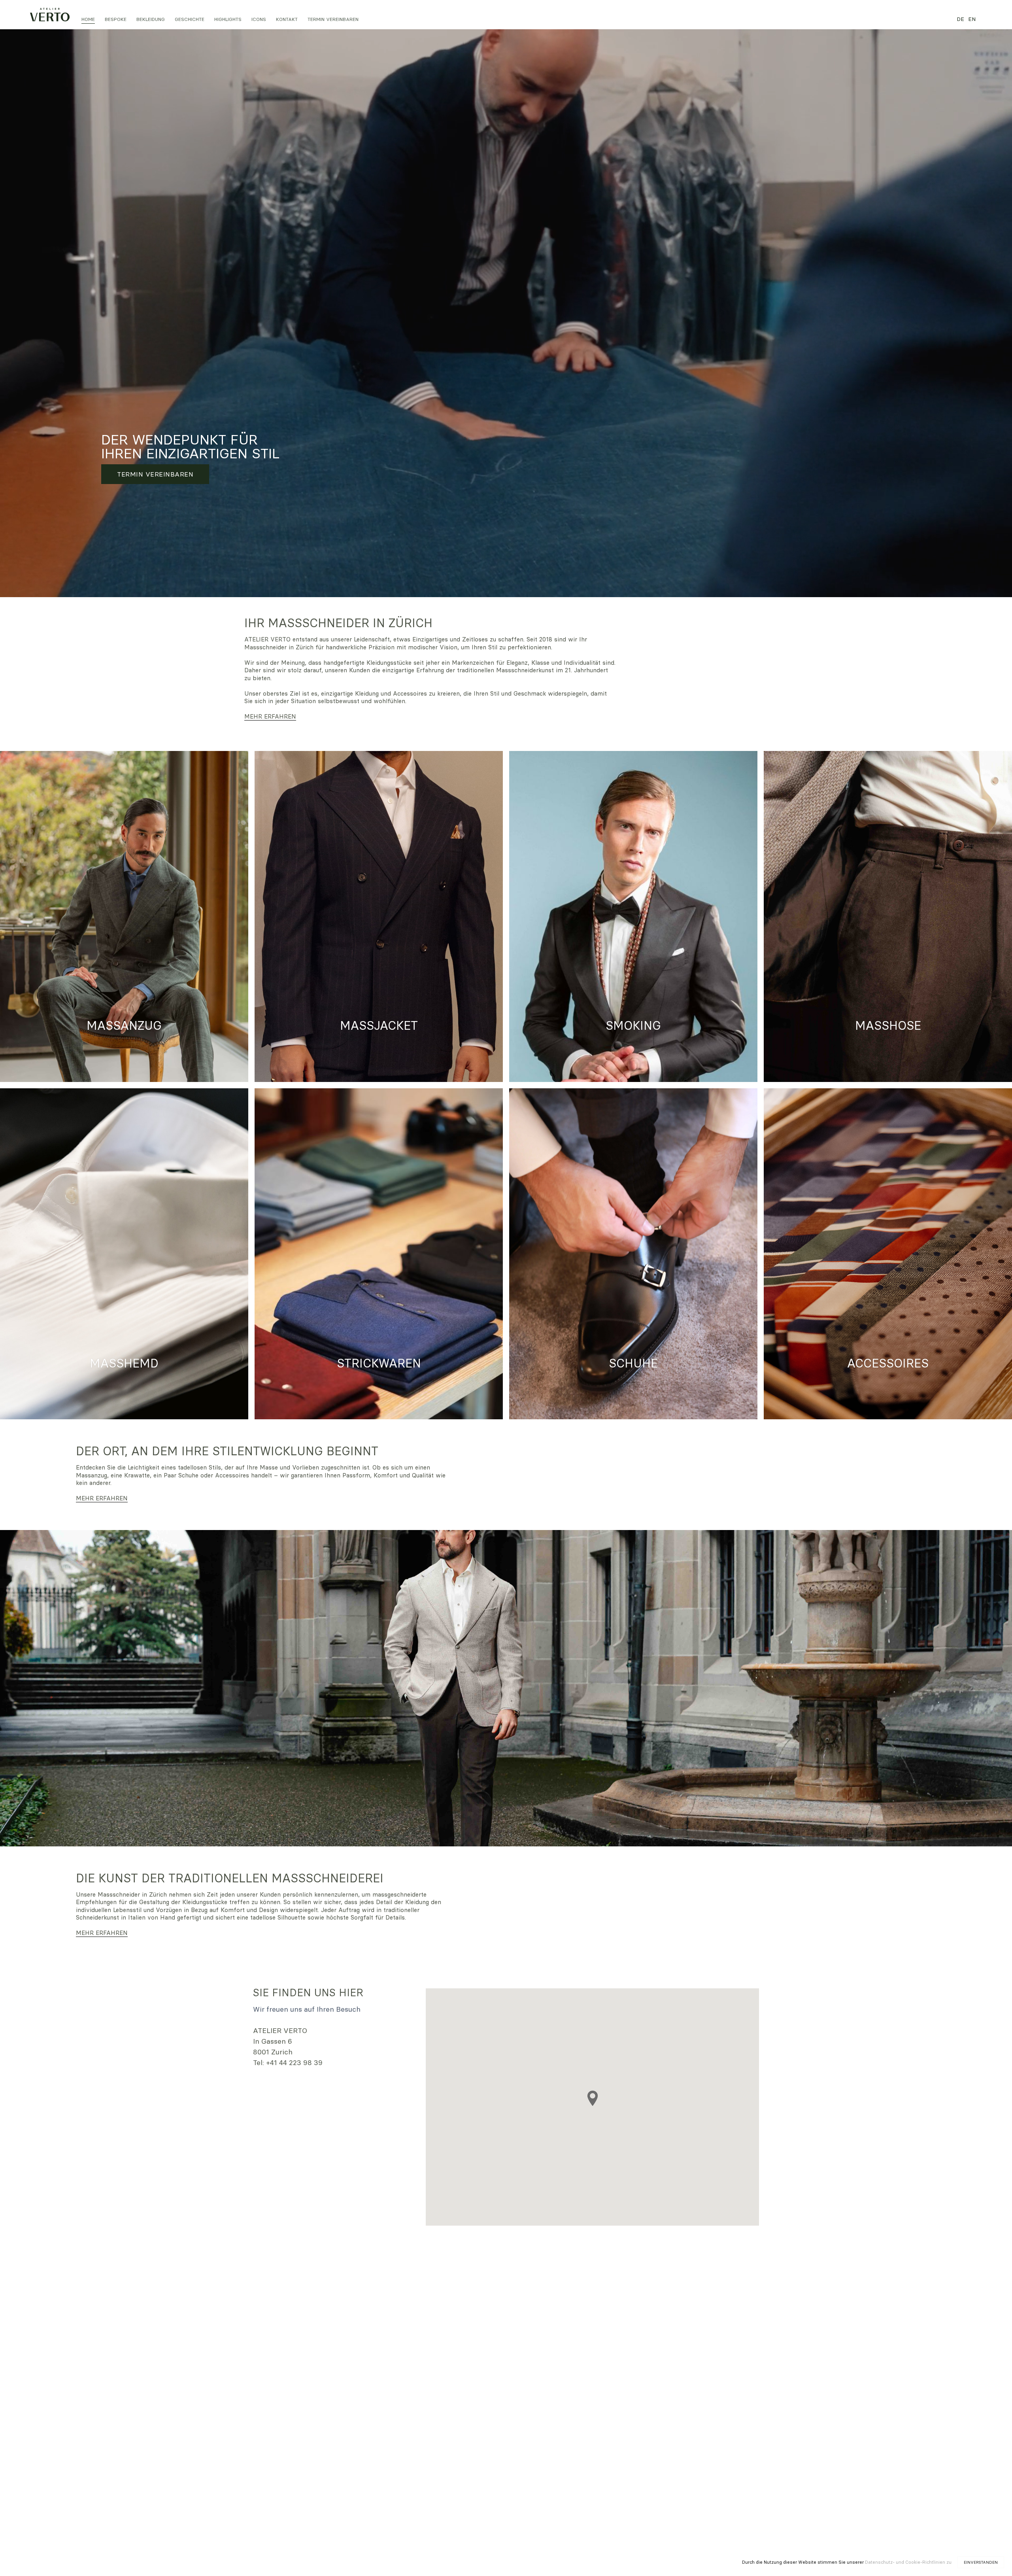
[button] (116, 19)
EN (972, 19)
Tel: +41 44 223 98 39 (288, 2063)
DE (960, 19)
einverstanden (981, 2562)
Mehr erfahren (270, 716)
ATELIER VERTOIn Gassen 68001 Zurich (280, 2041)
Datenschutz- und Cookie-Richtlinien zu (908, 2562)
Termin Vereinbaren (155, 474)
